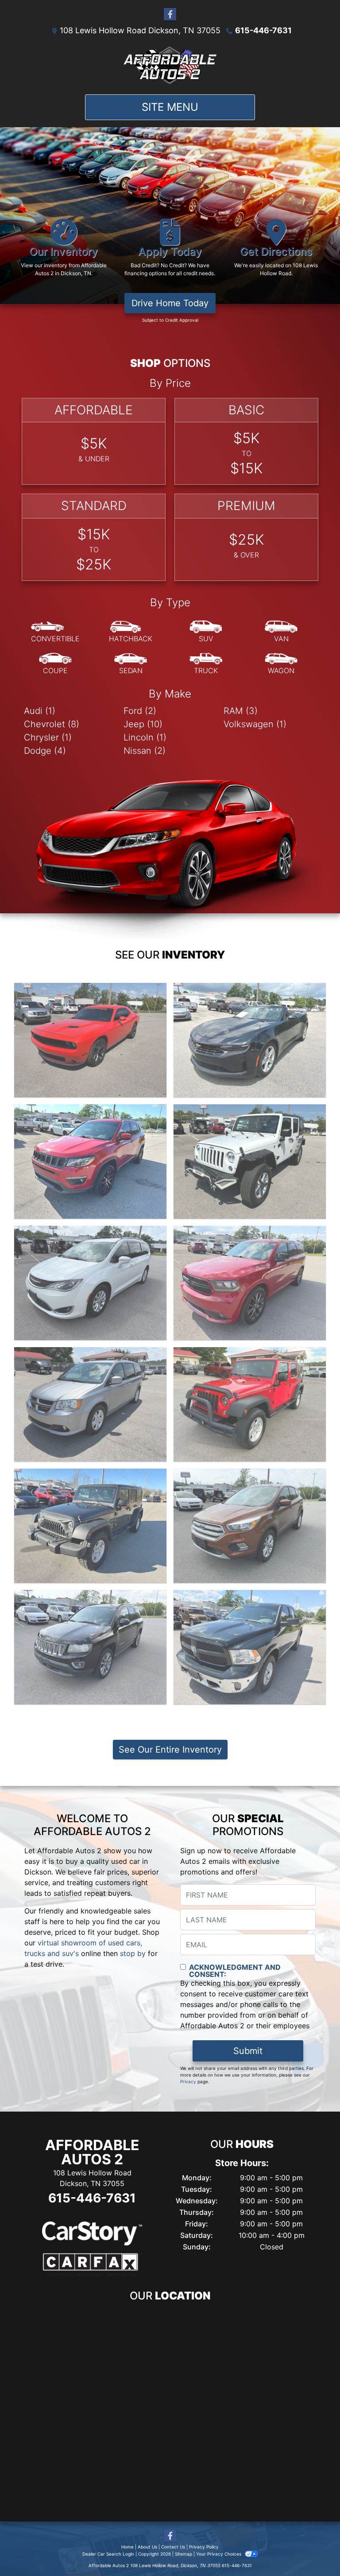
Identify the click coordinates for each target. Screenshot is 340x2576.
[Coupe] (55, 664)
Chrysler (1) (48, 737)
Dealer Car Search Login (108, 2554)
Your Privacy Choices (219, 2554)
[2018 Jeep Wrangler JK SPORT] (250, 1161)
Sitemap (184, 2554)
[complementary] (313, 2549)
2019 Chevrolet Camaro (250, 991)
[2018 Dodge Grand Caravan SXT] (90, 1404)
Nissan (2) (145, 751)
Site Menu (170, 107)
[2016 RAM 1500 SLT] (250, 1647)
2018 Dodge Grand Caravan (91, 1355)
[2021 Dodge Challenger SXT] (90, 1040)
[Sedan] (131, 664)
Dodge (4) (45, 751)
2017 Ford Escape (250, 1477)
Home (127, 2547)
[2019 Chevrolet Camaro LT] (250, 1040)
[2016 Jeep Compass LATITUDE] (90, 1647)
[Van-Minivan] (281, 632)
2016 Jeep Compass (90, 1598)
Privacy (188, 2081)
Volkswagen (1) (255, 724)
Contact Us (173, 2547)
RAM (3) (241, 711)
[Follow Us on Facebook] (170, 14)
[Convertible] (55, 632)
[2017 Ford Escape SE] (250, 1526)
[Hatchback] (131, 632)
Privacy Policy (204, 2547)
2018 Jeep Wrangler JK (250, 1112)
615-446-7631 (263, 30)
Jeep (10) (143, 724)
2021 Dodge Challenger (91, 991)
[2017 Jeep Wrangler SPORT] (250, 1404)
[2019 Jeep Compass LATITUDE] (90, 1161)
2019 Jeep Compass (90, 1112)
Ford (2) (140, 711)
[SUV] (206, 632)
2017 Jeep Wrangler (250, 1355)
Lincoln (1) (145, 737)
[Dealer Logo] (170, 65)
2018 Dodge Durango (250, 1234)
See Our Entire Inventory (170, 1750)
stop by (133, 1953)
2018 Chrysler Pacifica (91, 1234)
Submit (248, 2051)
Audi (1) (40, 711)
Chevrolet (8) (52, 724)
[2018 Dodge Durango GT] (250, 1283)
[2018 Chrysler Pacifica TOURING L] (90, 1283)
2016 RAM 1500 (250, 1598)
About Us (147, 2547)
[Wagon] (281, 664)
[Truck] (206, 664)
